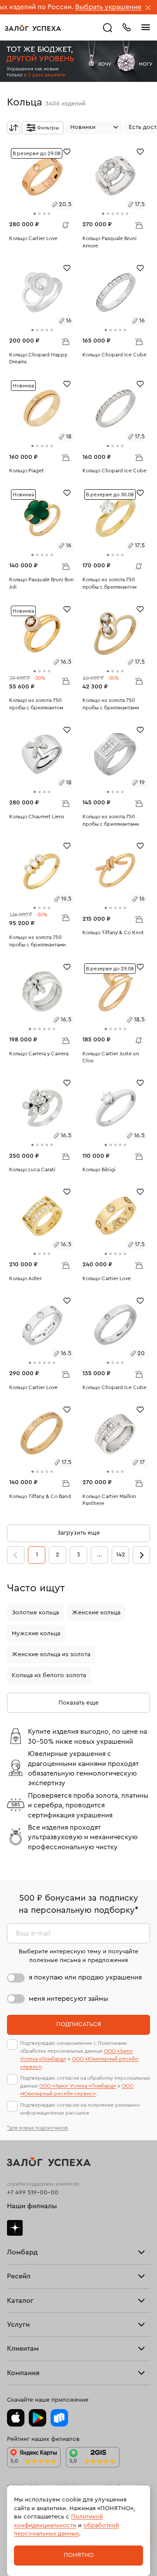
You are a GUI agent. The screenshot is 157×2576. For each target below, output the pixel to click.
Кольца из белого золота (49, 1675)
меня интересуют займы (68, 1999)
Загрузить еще (78, 1533)
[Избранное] (67, 151)
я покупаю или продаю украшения (85, 1977)
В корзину (139, 225)
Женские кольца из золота (51, 1654)
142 (121, 1555)
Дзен (15, 2228)
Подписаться (79, 2024)
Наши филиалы (32, 2206)
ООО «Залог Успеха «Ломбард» (78, 2086)
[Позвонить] (126, 27)
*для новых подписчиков (38, 2128)
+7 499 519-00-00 (33, 2193)
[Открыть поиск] (108, 28)
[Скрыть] (148, 8)
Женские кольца (96, 1613)
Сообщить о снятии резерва (63, 223)
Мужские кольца (36, 1634)
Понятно (79, 2555)
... (99, 1555)
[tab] (35, 214)
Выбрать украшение (76, 7)
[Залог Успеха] (33, 28)
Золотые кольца (35, 1613)
